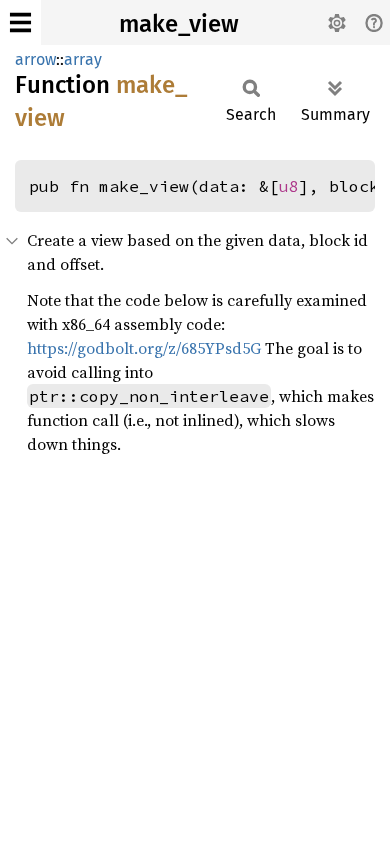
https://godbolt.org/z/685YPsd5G (144, 348)
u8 (289, 186)
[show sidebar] (20, 22)
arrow (35, 59)
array (83, 59)
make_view (179, 24)
